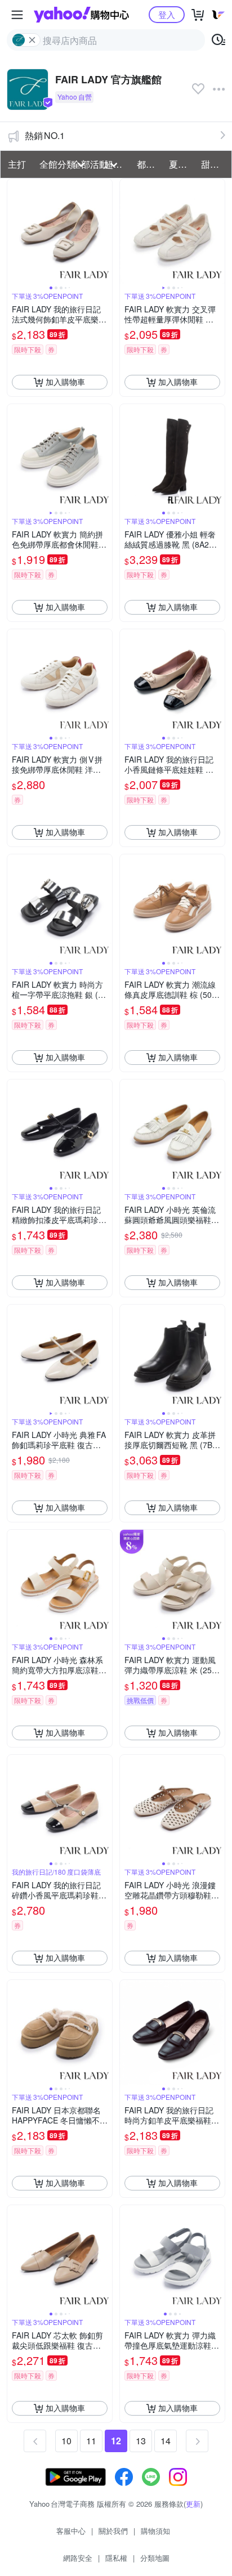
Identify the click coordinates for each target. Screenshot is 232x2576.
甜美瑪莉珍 (214, 164)
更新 (193, 2504)
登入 (167, 14)
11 (91, 2441)
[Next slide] (105, 231)
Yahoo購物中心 (81, 15)
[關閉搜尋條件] (32, 40)
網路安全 (78, 2558)
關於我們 (113, 2531)
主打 (17, 164)
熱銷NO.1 (45, 135)
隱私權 (116, 2558)
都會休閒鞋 (150, 164)
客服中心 (71, 2531)
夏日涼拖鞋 (182, 164)
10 (66, 2441)
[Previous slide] (15, 231)
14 (166, 2441)
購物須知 (155, 2531)
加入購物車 (65, 382)
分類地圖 (155, 2558)
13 (141, 2441)
